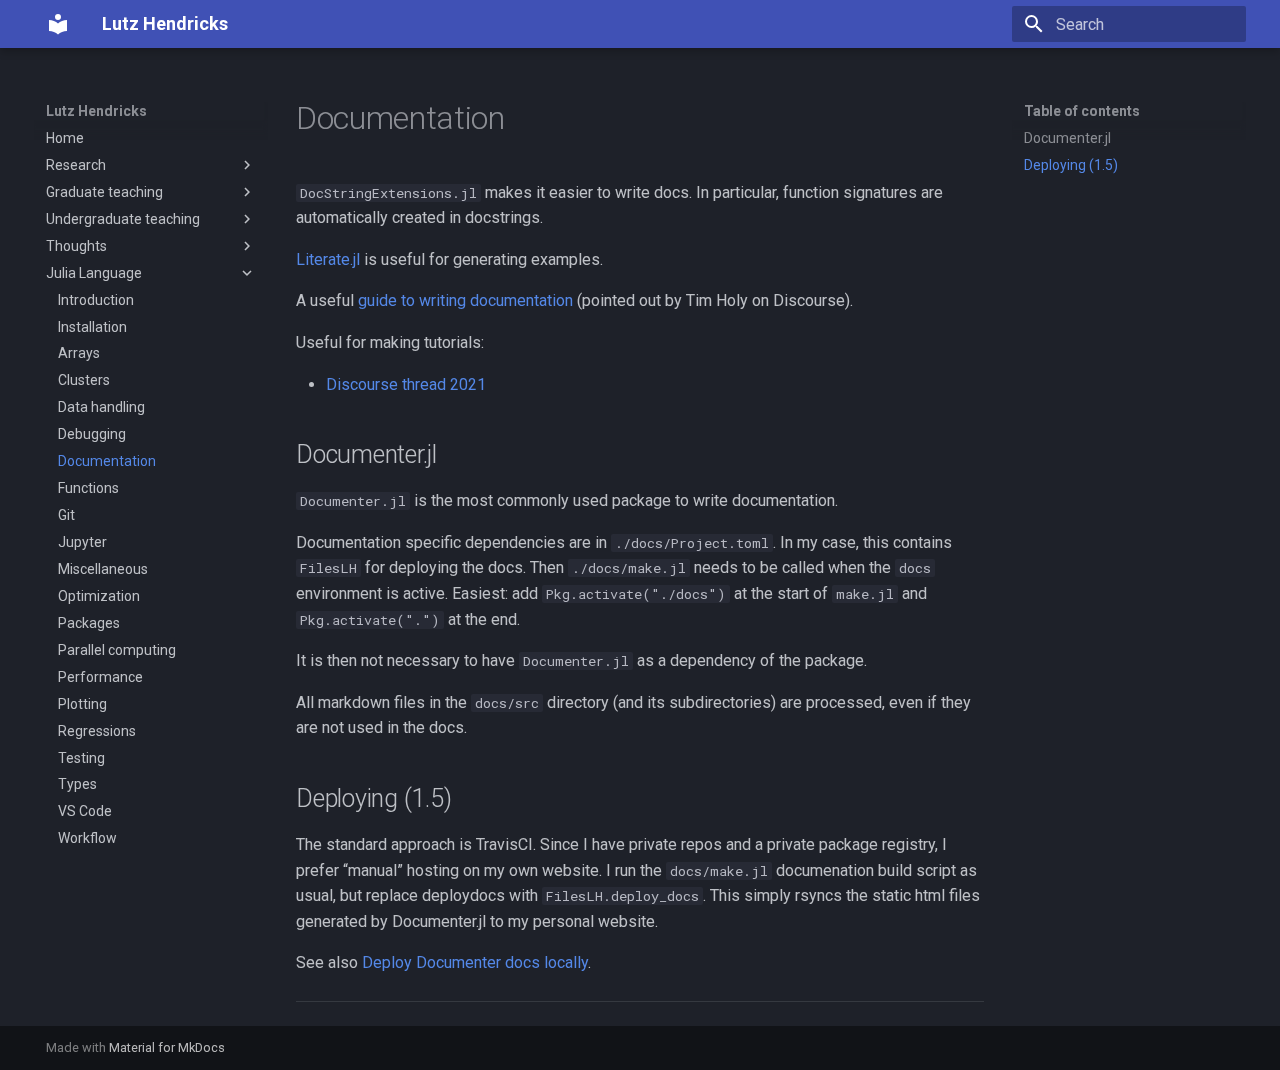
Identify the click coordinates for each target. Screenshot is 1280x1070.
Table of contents (1082, 111)
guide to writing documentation (465, 300)
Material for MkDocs (167, 1047)
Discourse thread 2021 (406, 384)
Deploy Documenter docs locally (475, 962)
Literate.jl (328, 259)
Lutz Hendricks (96, 111)
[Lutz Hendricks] (58, 24)
